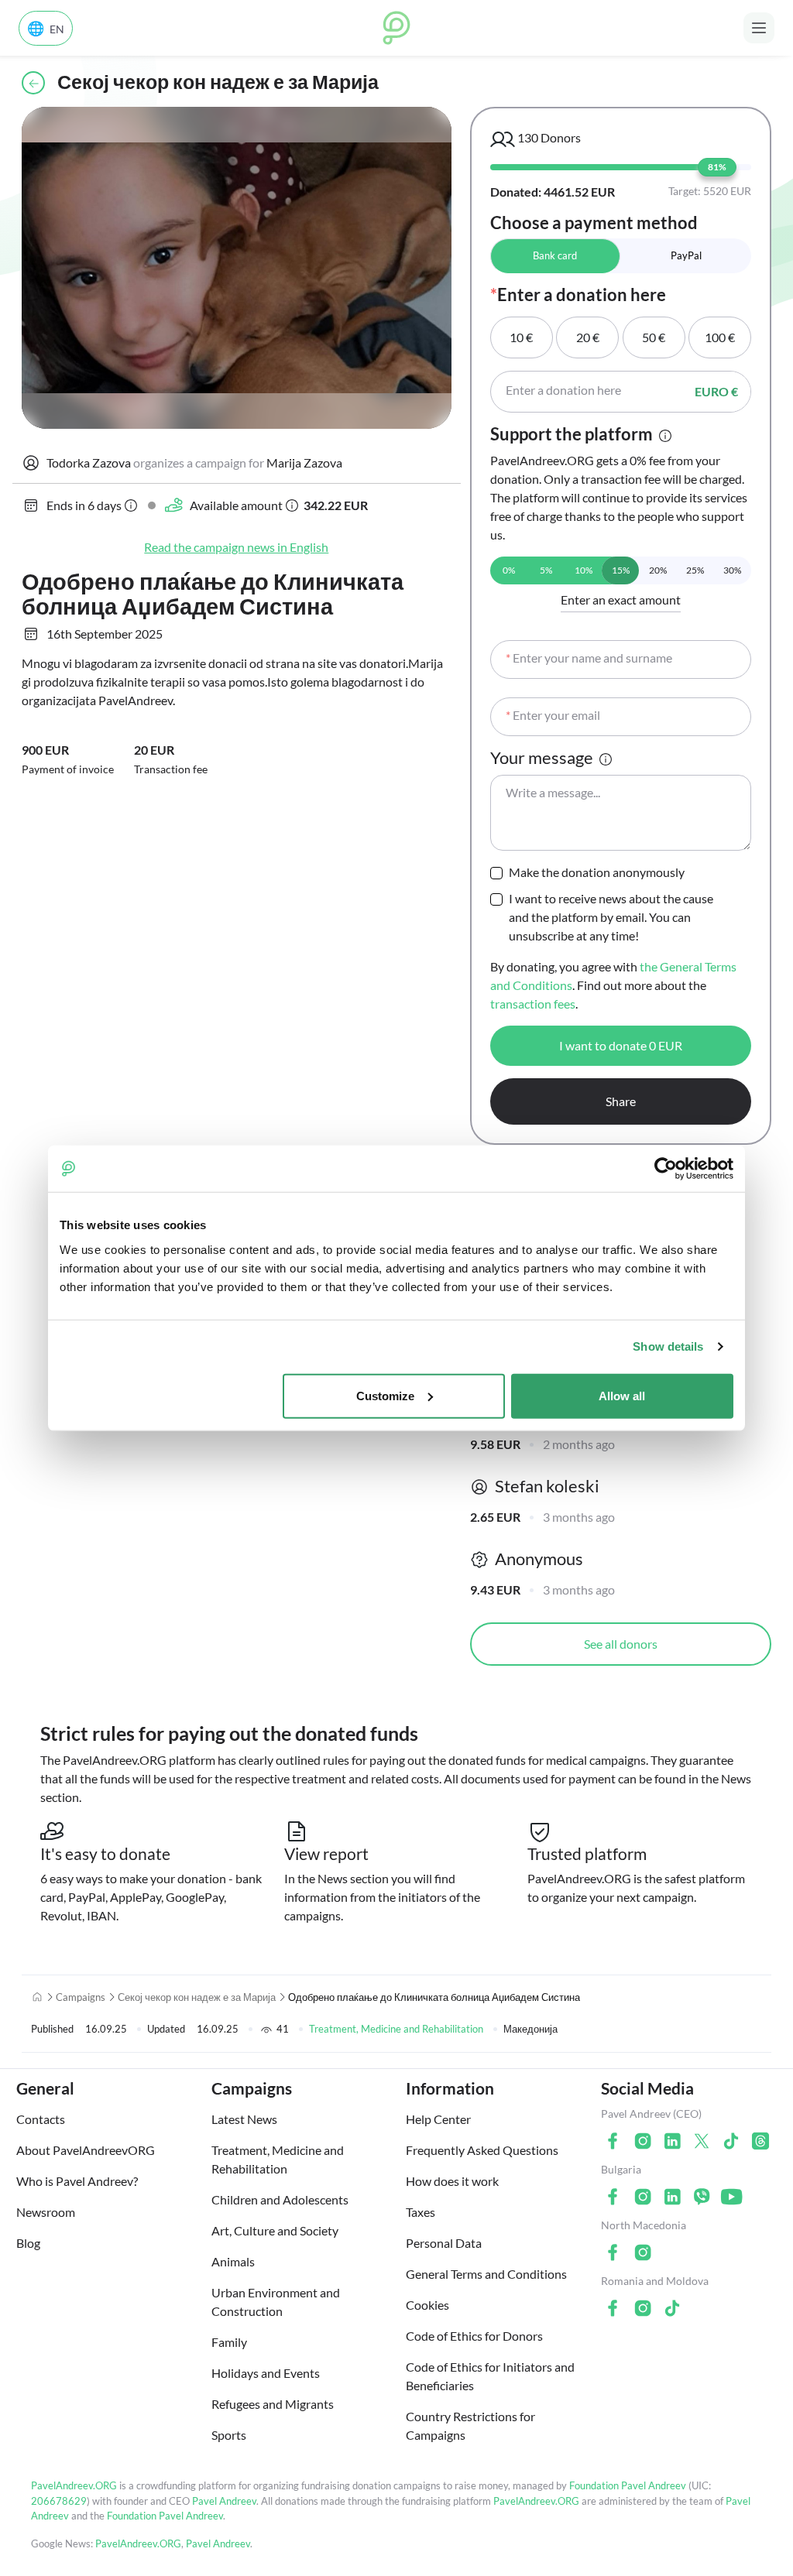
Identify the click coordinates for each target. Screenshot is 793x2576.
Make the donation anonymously (597, 872)
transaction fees (533, 1004)
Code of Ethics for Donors (474, 2336)
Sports (229, 2435)
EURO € (716, 391)
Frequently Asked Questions (482, 2150)
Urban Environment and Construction (276, 2302)
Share (621, 1101)
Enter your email (553, 715)
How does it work (452, 2181)
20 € (588, 337)
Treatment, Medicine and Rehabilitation (396, 2029)
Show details (668, 1346)
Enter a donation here (563, 390)
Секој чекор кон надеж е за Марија (197, 1997)
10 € (521, 337)
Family (229, 2342)
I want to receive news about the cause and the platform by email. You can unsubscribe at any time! (611, 917)
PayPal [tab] (686, 255)
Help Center (438, 2119)
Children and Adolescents (280, 2199)
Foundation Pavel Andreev (629, 2485)
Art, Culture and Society (275, 2230)
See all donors (621, 1644)
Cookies (427, 2305)
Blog (28, 2243)
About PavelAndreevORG (86, 2150)
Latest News (244, 2119)
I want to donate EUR (621, 1045)
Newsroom (46, 2212)
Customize (385, 1395)
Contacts (41, 2119)
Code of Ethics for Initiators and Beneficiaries (490, 2376)
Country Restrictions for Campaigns (470, 2425)
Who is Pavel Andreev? (77, 2181)
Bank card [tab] (555, 255)
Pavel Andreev (224, 2501)
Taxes (421, 2212)
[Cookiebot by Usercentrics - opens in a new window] (666, 1169)
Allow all (622, 1395)
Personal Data (444, 2243)
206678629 (59, 2501)
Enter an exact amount (621, 599)
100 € (720, 337)
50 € (654, 337)
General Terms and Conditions (486, 2274)
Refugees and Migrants (273, 2404)
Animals (233, 2261)
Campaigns (81, 1997)
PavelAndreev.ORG (74, 2485)
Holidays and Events (266, 2373)
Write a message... (553, 792)
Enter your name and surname (589, 658)
